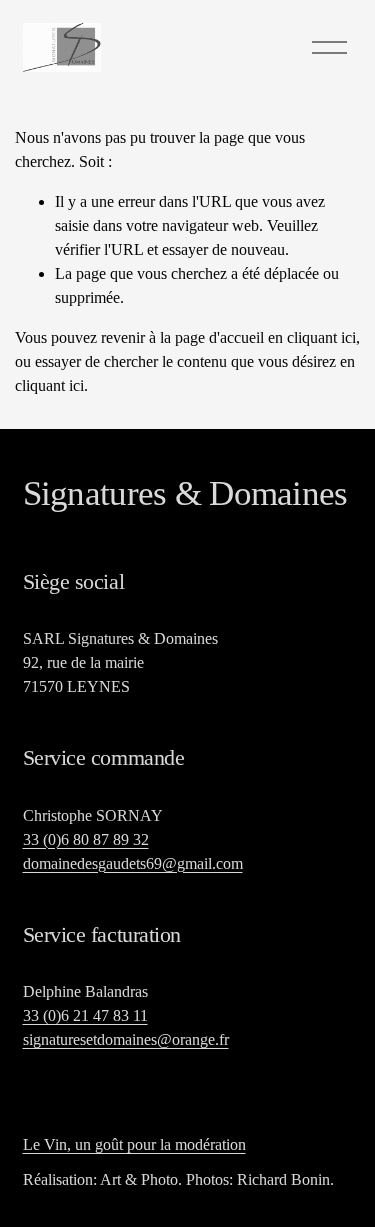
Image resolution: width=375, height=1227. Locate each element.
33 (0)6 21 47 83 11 (85, 1015)
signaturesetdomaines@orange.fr (126, 1039)
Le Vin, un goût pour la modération (134, 1144)
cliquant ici (321, 337)
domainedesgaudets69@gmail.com (133, 863)
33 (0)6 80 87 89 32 (86, 839)
